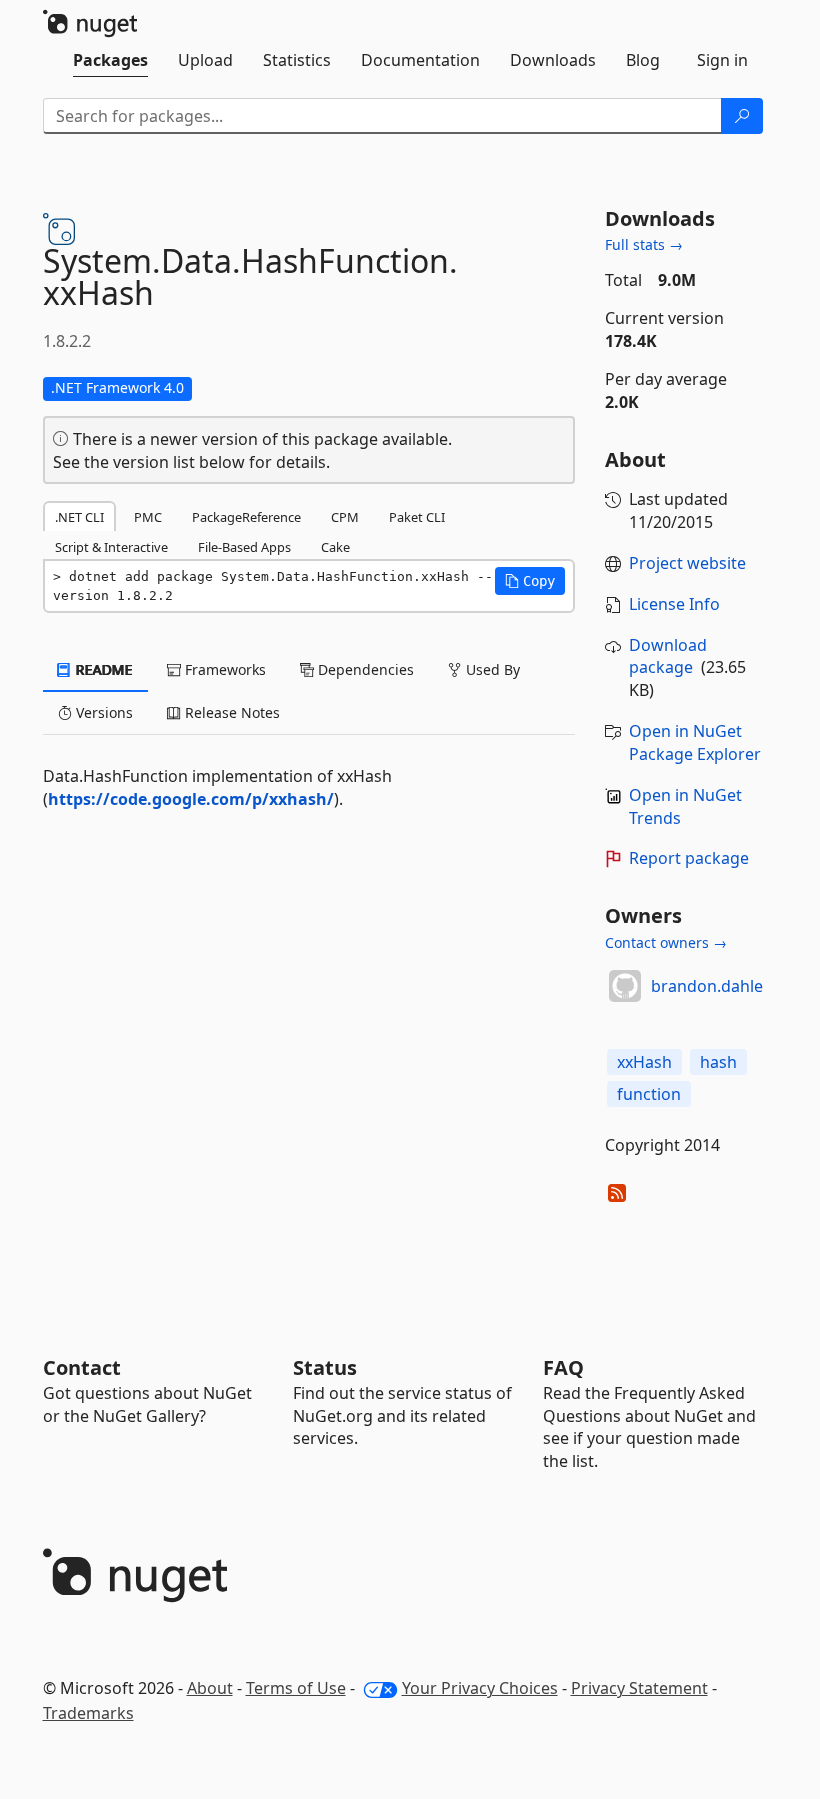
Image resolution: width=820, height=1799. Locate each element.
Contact (82, 1367)
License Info (674, 604)
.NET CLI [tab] (79, 517)
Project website (687, 563)
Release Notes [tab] (230, 712)
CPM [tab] (345, 517)
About (210, 1688)
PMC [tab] (148, 517)
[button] (530, 581)
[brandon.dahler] (625, 986)
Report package (689, 858)
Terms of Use (296, 1688)
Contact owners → (666, 942)
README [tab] (102, 669)
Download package (668, 656)
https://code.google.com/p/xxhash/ (191, 799)
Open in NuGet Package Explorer (695, 742)
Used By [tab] (491, 669)
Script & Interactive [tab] (111, 547)
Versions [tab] (102, 712)
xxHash (644, 1062)
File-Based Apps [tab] (244, 547)
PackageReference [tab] (246, 517)
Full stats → (644, 244)
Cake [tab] (335, 547)
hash (718, 1062)
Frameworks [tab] (223, 669)
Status (325, 1367)
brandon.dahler (710, 986)
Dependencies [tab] (364, 669)
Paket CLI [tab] (417, 517)
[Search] (742, 116)
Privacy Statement (639, 1688)
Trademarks (88, 1713)
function (649, 1094)
